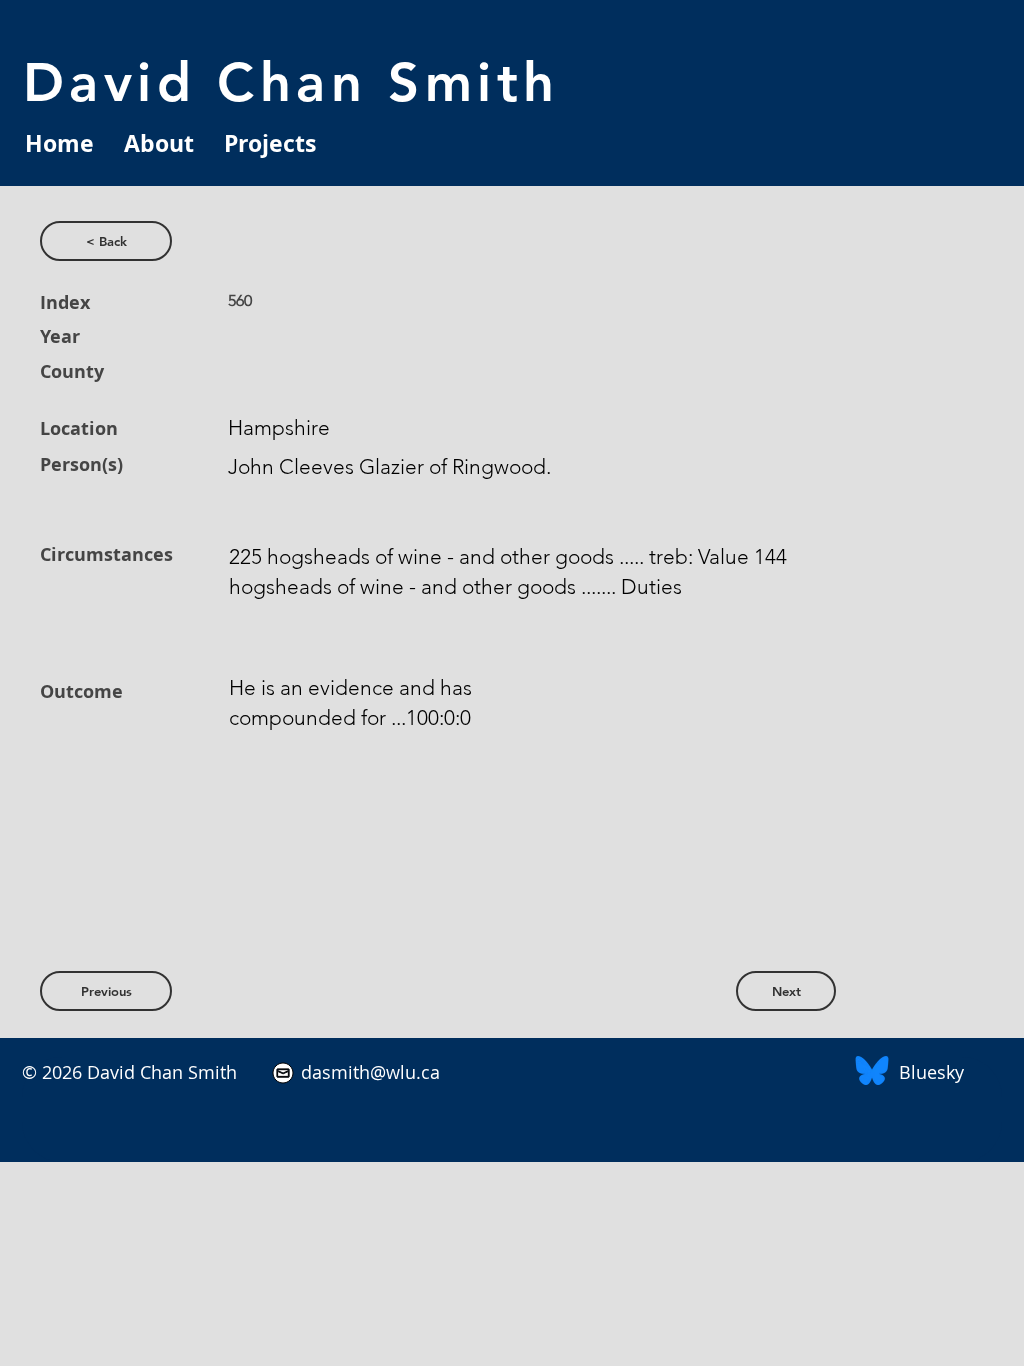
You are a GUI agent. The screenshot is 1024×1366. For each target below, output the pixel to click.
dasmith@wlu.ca (368, 1072)
